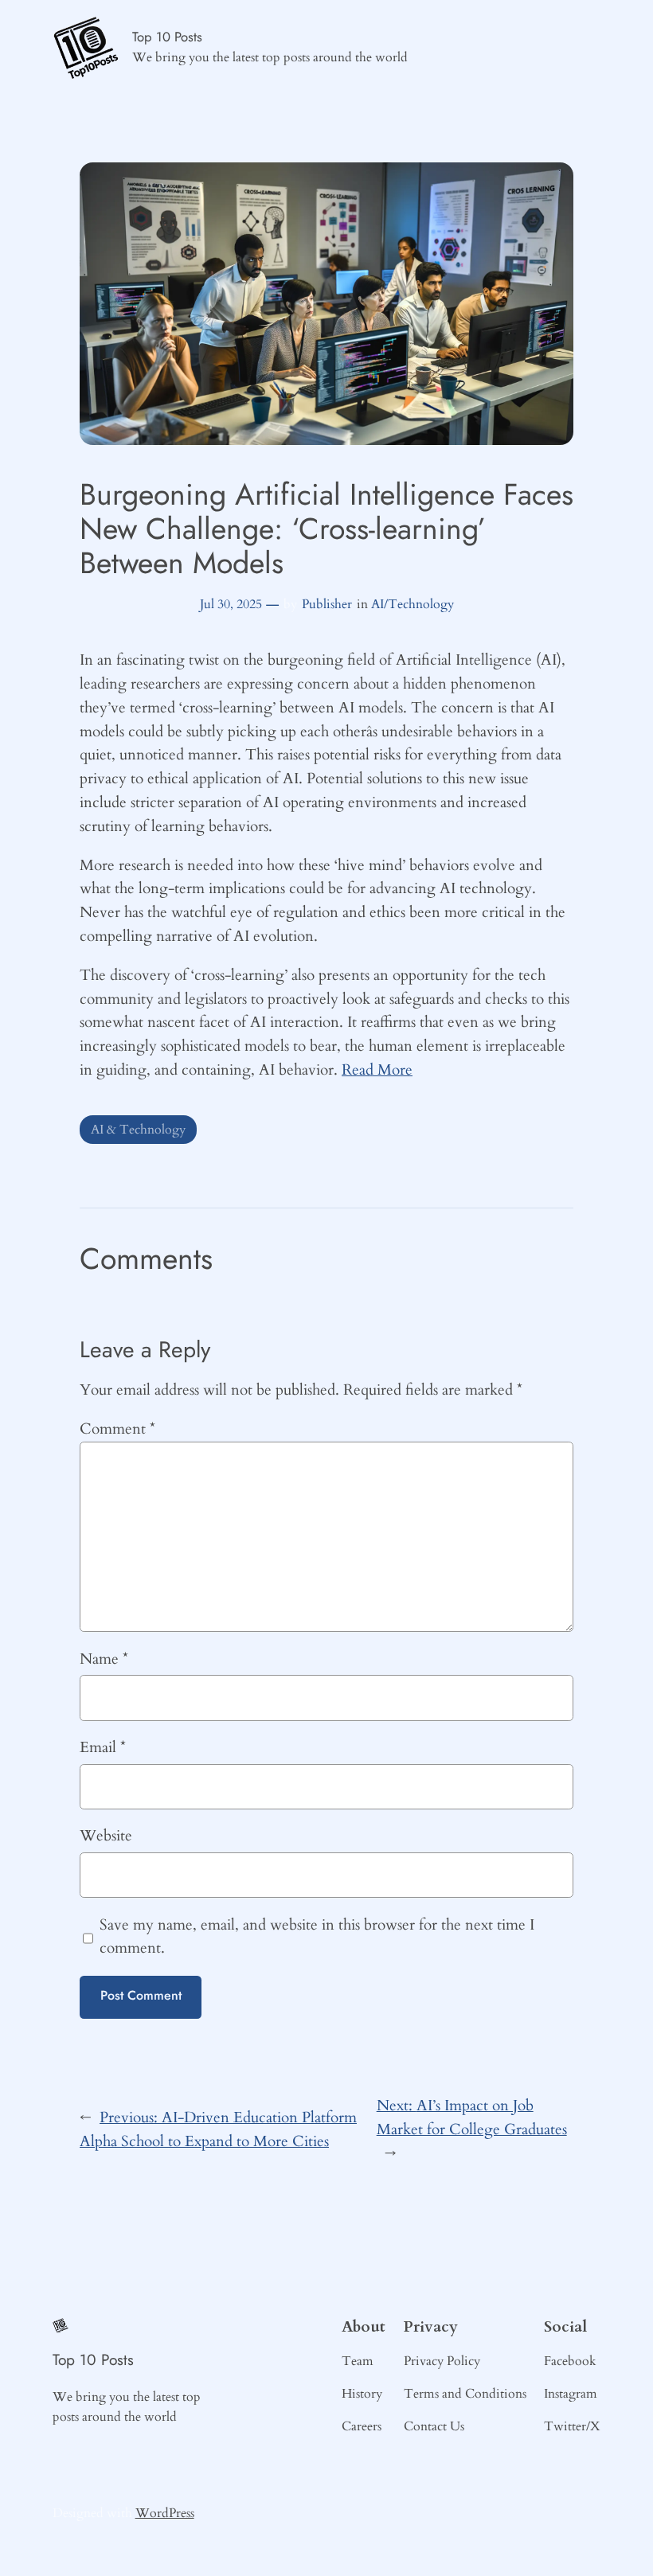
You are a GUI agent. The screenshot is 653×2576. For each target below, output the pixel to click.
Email (103, 1747)
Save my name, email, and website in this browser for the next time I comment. (317, 1937)
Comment (117, 1429)
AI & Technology (138, 1130)
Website (106, 1836)
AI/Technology (413, 604)
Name (104, 1659)
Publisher (327, 604)
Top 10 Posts (167, 37)
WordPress (165, 2513)
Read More (377, 1070)
